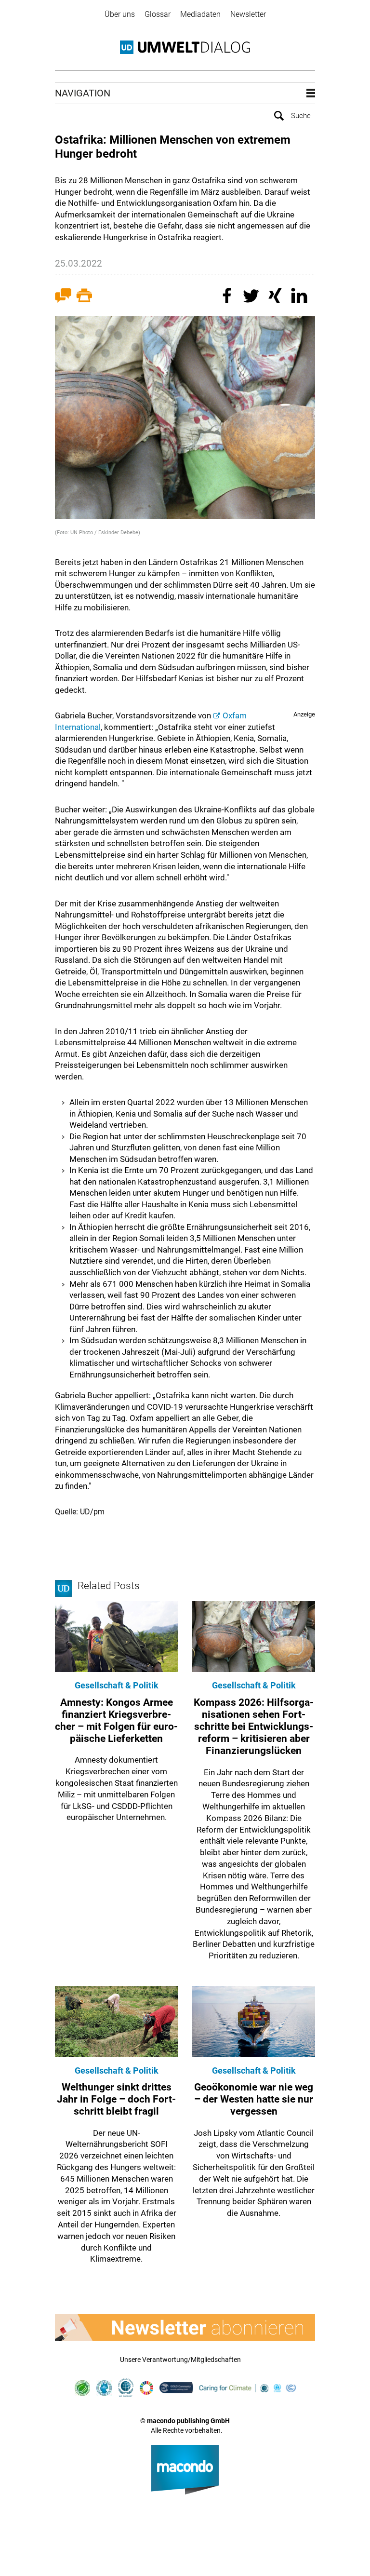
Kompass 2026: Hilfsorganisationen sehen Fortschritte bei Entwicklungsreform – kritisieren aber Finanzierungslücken (254, 1727)
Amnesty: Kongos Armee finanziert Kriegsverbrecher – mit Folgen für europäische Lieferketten (116, 1721)
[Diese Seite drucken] (84, 297)
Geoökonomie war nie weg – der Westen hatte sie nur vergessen (254, 2099)
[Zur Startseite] (185, 47)
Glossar (158, 14)
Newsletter (248, 14)
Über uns (120, 14)
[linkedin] (301, 297)
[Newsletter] (185, 2327)
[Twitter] (252, 297)
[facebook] (228, 297)
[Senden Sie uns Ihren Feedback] (63, 297)
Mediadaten (200, 14)
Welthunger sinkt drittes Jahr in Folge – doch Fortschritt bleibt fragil (116, 2099)
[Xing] (277, 297)
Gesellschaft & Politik (117, 1685)
